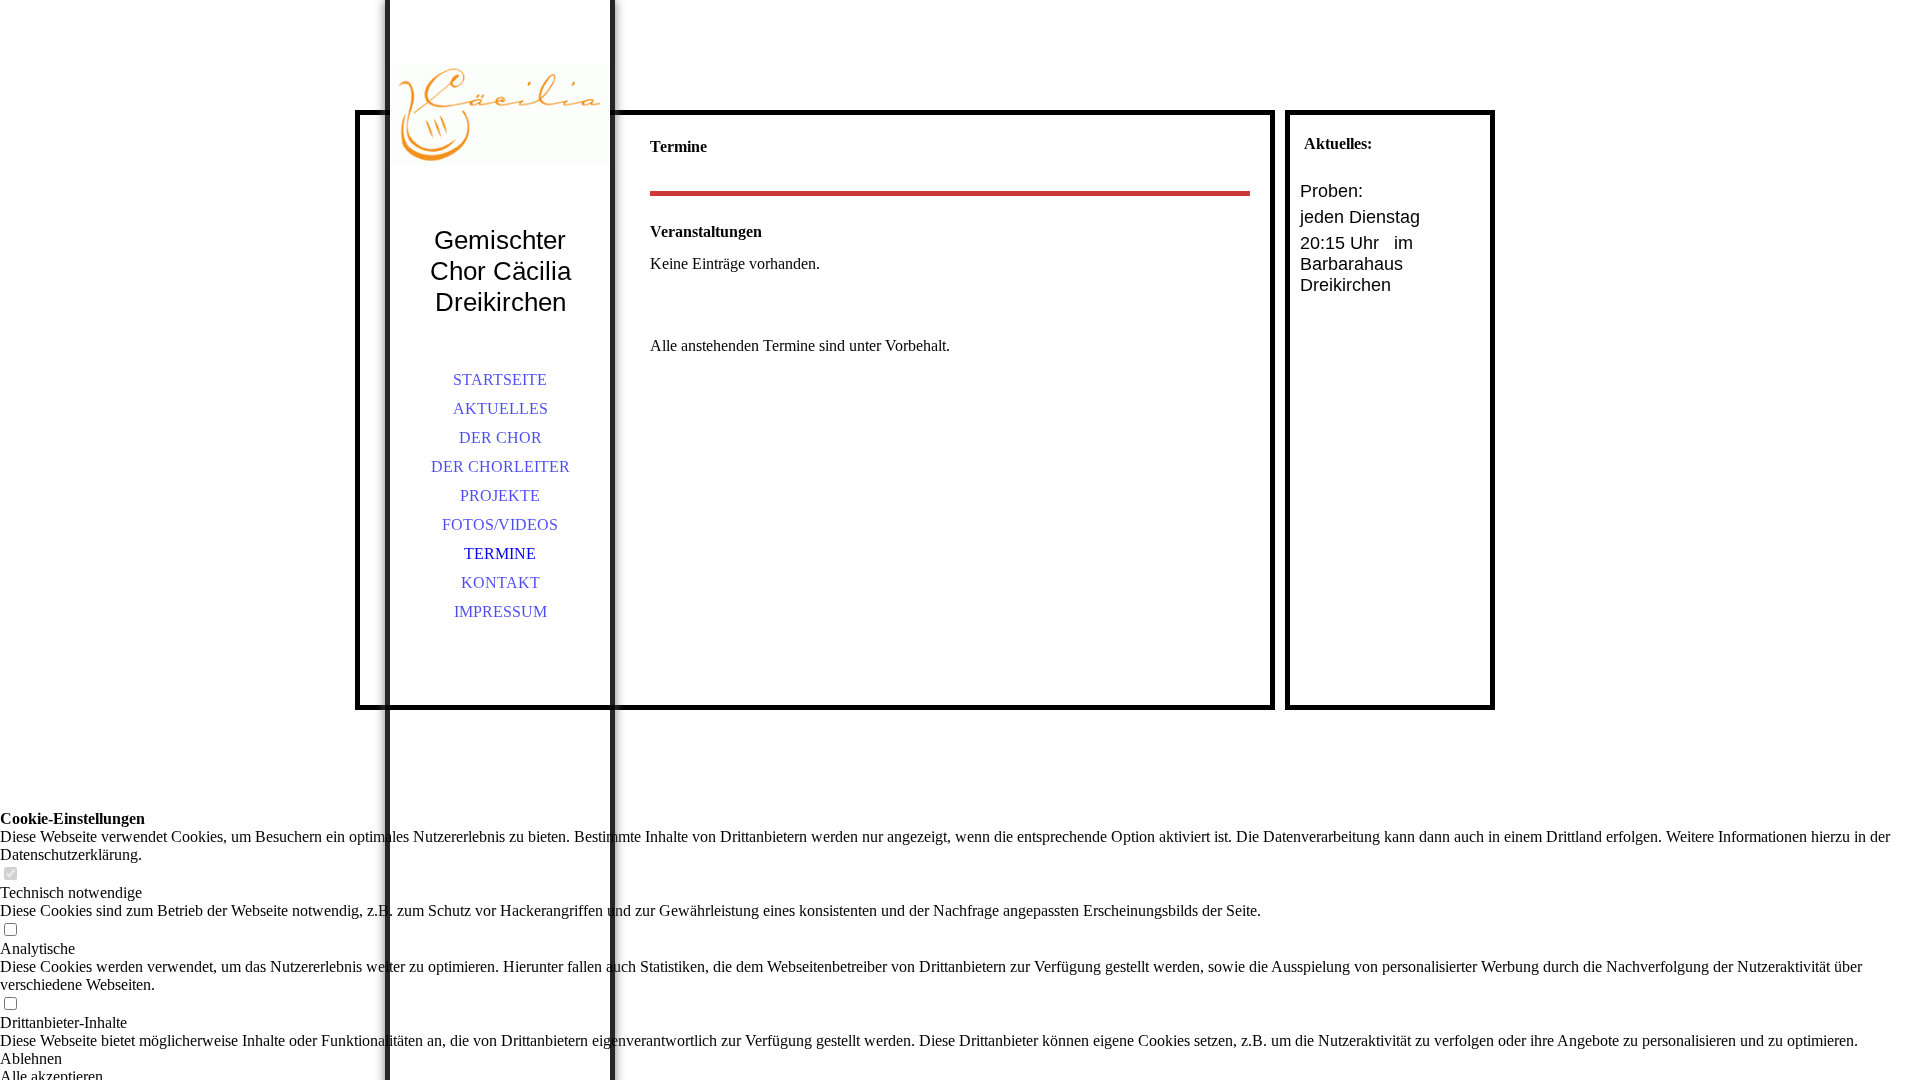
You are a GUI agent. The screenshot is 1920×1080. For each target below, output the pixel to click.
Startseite (500, 379)
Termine (500, 553)
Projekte (500, 495)
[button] (960, 1059)
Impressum (500, 611)
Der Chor (500, 437)
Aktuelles (500, 408)
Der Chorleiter (500, 466)
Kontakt (500, 582)
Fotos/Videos (500, 524)
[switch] (10, 874)
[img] (500, 140)
